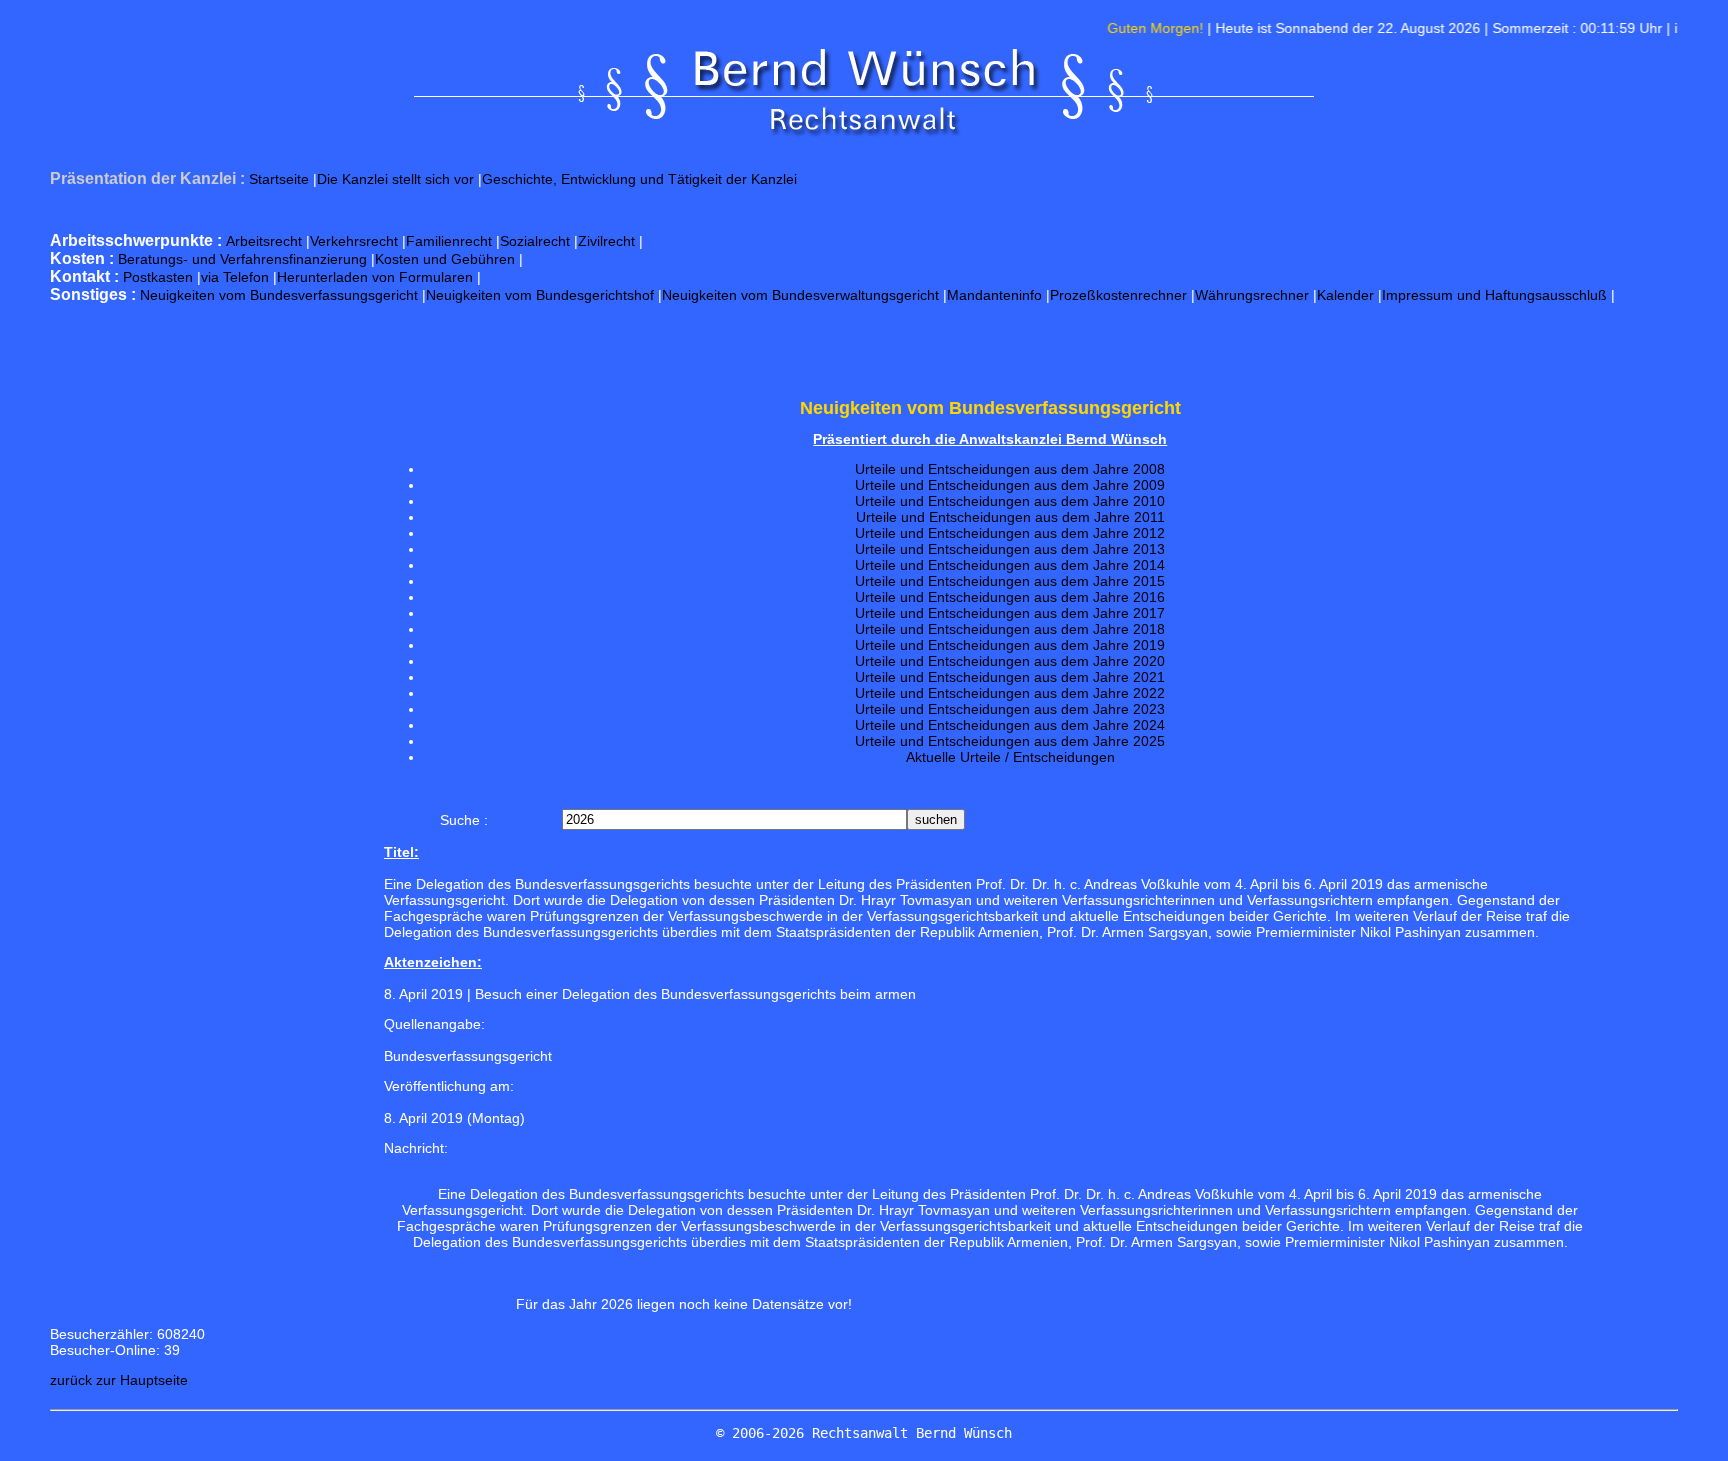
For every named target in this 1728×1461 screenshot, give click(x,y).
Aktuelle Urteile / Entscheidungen (1010, 757)
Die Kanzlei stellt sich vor (395, 179)
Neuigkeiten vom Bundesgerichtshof (540, 295)
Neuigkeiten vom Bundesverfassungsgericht (279, 295)
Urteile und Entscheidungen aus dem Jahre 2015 (1010, 581)
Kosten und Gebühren (445, 259)
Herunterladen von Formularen (375, 277)
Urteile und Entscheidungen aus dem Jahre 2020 (1010, 661)
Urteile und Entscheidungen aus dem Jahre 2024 (1010, 725)
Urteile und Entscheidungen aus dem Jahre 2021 (1010, 677)
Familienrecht (449, 241)
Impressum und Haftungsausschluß (1494, 295)
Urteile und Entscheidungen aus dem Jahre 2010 (1010, 501)
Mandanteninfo (994, 295)
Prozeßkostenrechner (1118, 295)
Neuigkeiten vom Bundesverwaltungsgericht (800, 295)
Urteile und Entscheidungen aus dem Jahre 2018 (1010, 629)
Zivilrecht (606, 241)
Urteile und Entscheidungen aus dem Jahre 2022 (1010, 693)
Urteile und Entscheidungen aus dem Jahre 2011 (1010, 517)
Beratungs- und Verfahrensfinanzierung (242, 259)
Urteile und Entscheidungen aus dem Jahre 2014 (1010, 565)
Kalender (1345, 295)
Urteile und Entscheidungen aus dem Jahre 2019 (1010, 645)
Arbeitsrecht (264, 241)
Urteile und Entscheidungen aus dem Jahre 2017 (1010, 613)
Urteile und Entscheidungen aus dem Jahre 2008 (1010, 469)
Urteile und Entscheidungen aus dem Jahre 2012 (1010, 533)
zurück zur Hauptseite (119, 1380)
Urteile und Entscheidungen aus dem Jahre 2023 (1010, 709)
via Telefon (235, 277)
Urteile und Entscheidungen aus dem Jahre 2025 (1010, 741)
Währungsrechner (1252, 295)
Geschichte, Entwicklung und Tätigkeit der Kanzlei (639, 179)
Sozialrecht (535, 241)
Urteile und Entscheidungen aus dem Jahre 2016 (1010, 597)
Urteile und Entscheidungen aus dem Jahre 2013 (1010, 549)
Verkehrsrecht (354, 241)
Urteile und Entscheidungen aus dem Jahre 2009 (1010, 485)
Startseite (279, 179)
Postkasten (158, 277)
